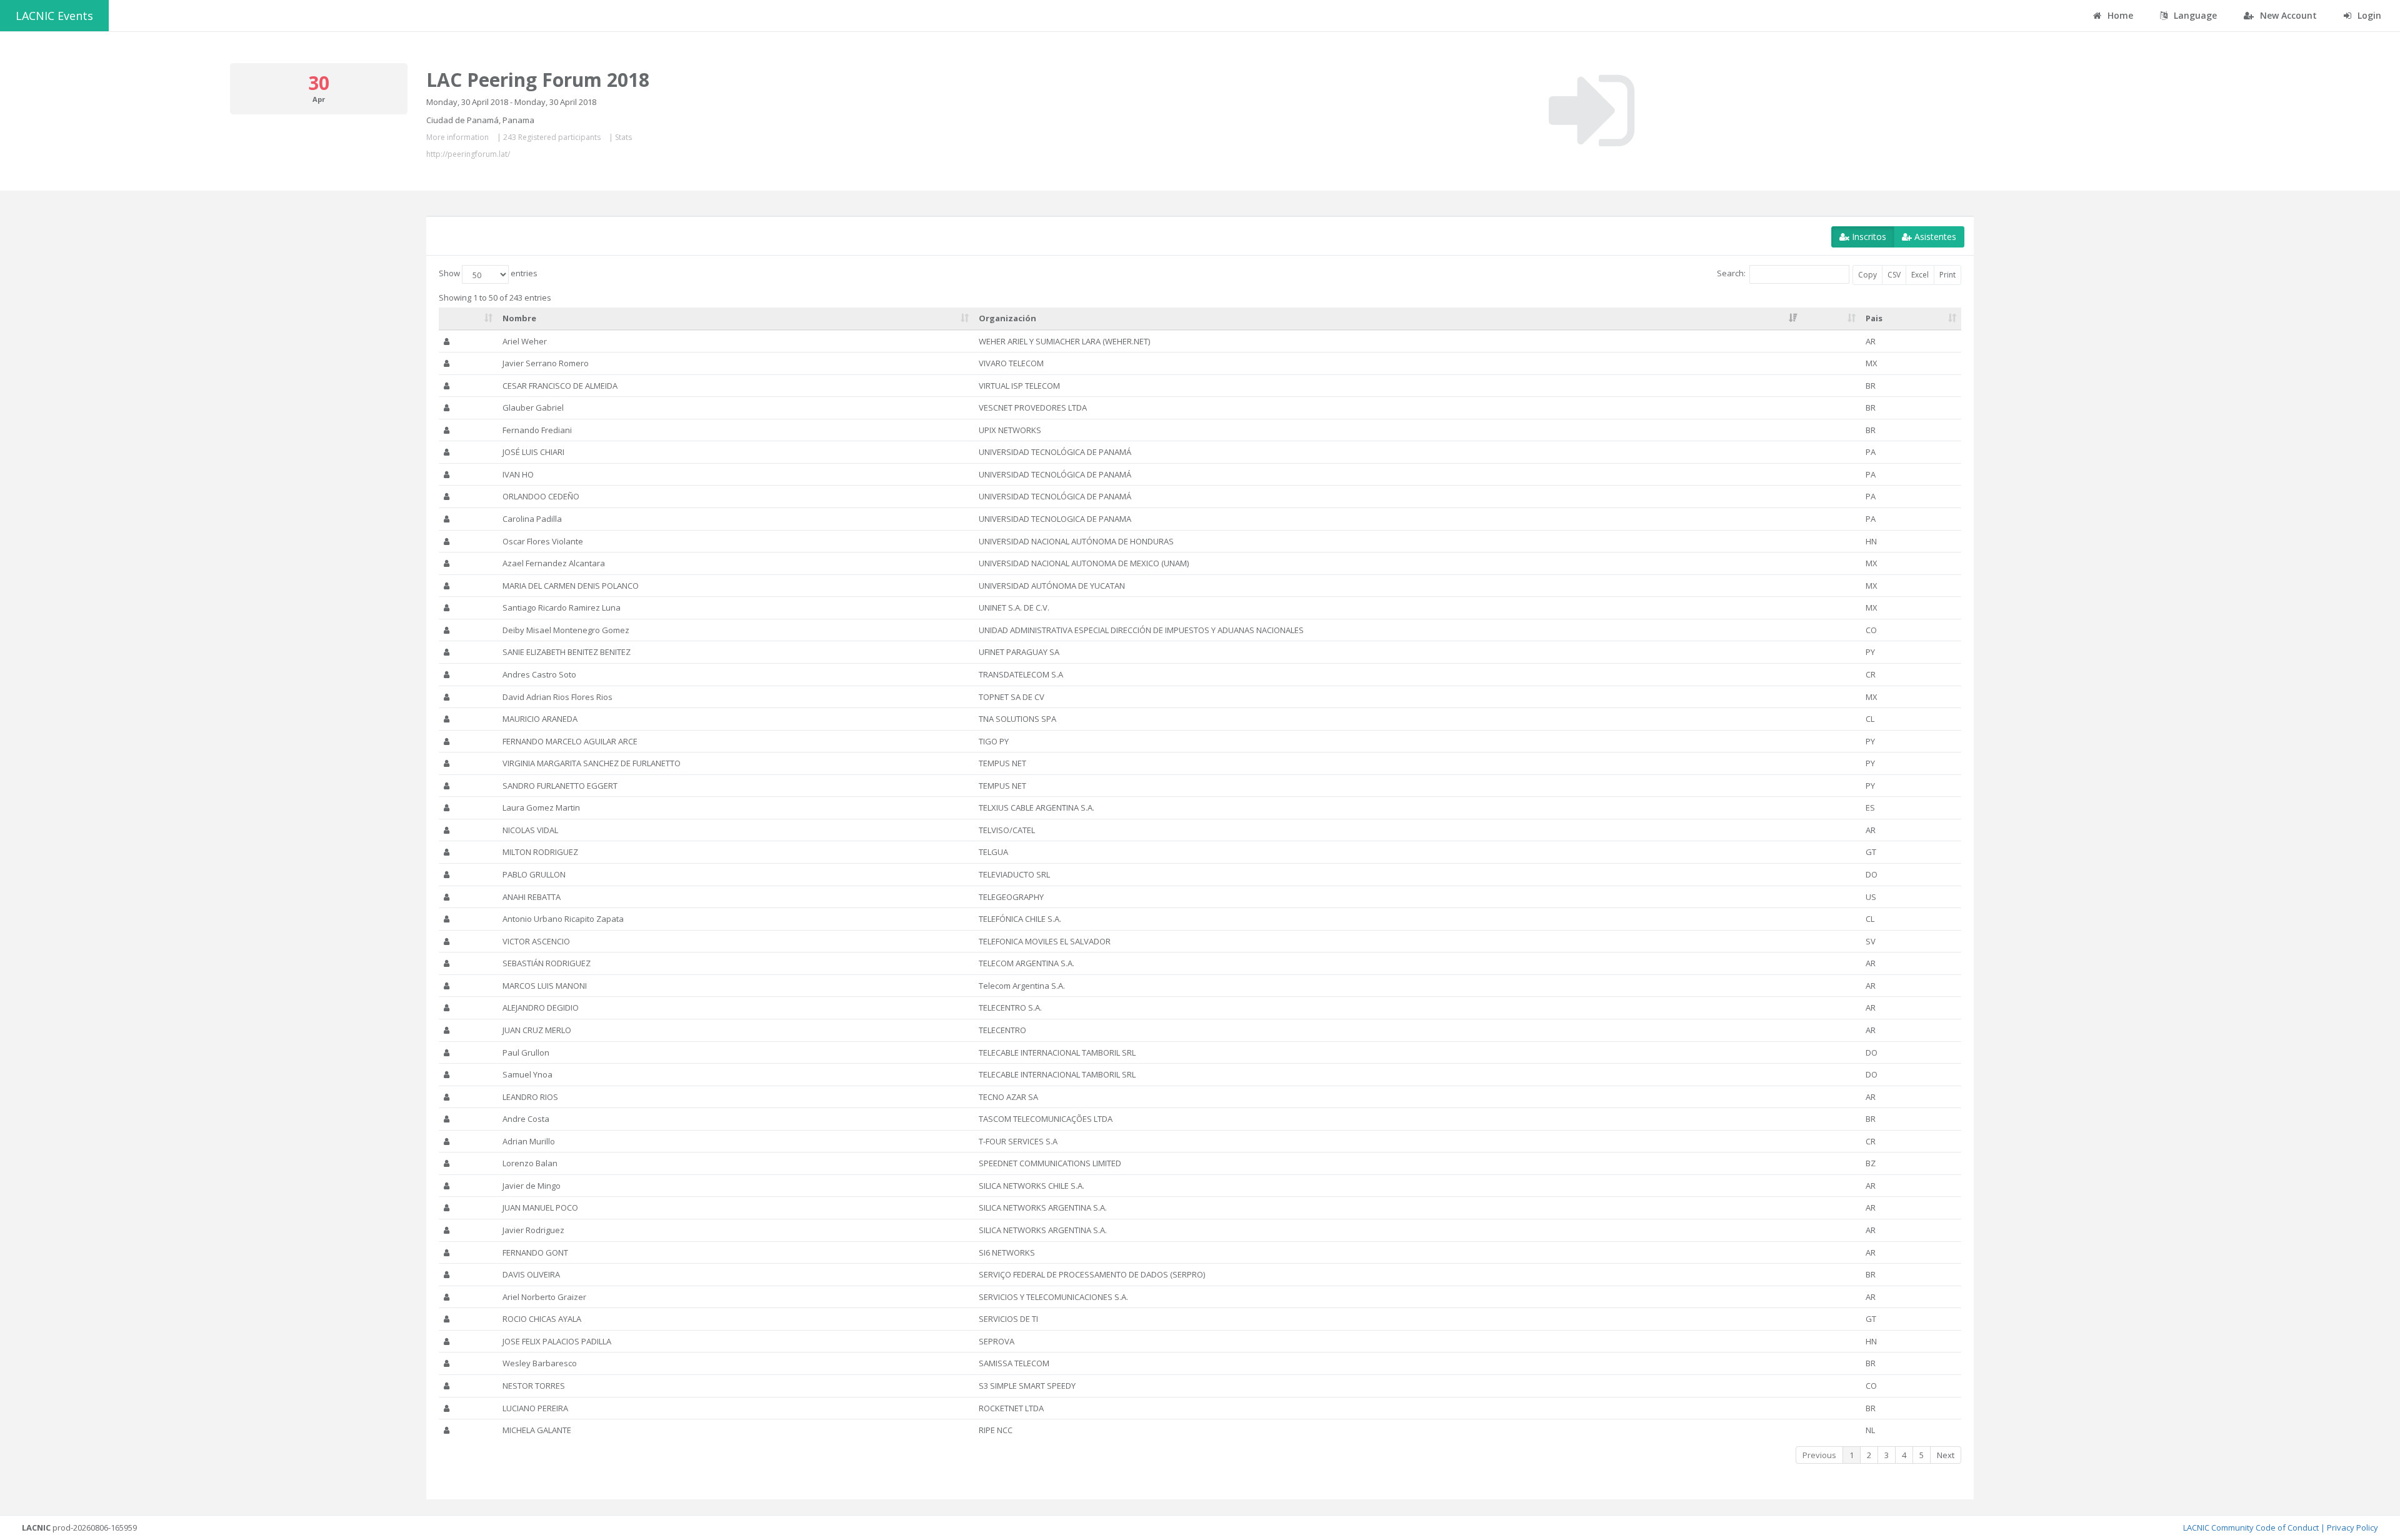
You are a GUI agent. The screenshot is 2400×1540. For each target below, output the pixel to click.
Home (2119, 15)
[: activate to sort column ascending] (468, 319)
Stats (623, 137)
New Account (2287, 15)
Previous (1819, 1455)
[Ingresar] (1592, 111)
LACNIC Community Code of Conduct (2251, 1527)
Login (2368, 15)
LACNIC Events (54, 16)
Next (1946, 1455)
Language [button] (2194, 15)
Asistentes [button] (1934, 237)
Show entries (488, 274)
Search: (1731, 274)
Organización (1007, 318)
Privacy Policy (2352, 1527)
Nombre (519, 318)
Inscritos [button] (1868, 237)
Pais (1874, 318)
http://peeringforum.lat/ (468, 154)
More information (457, 137)
